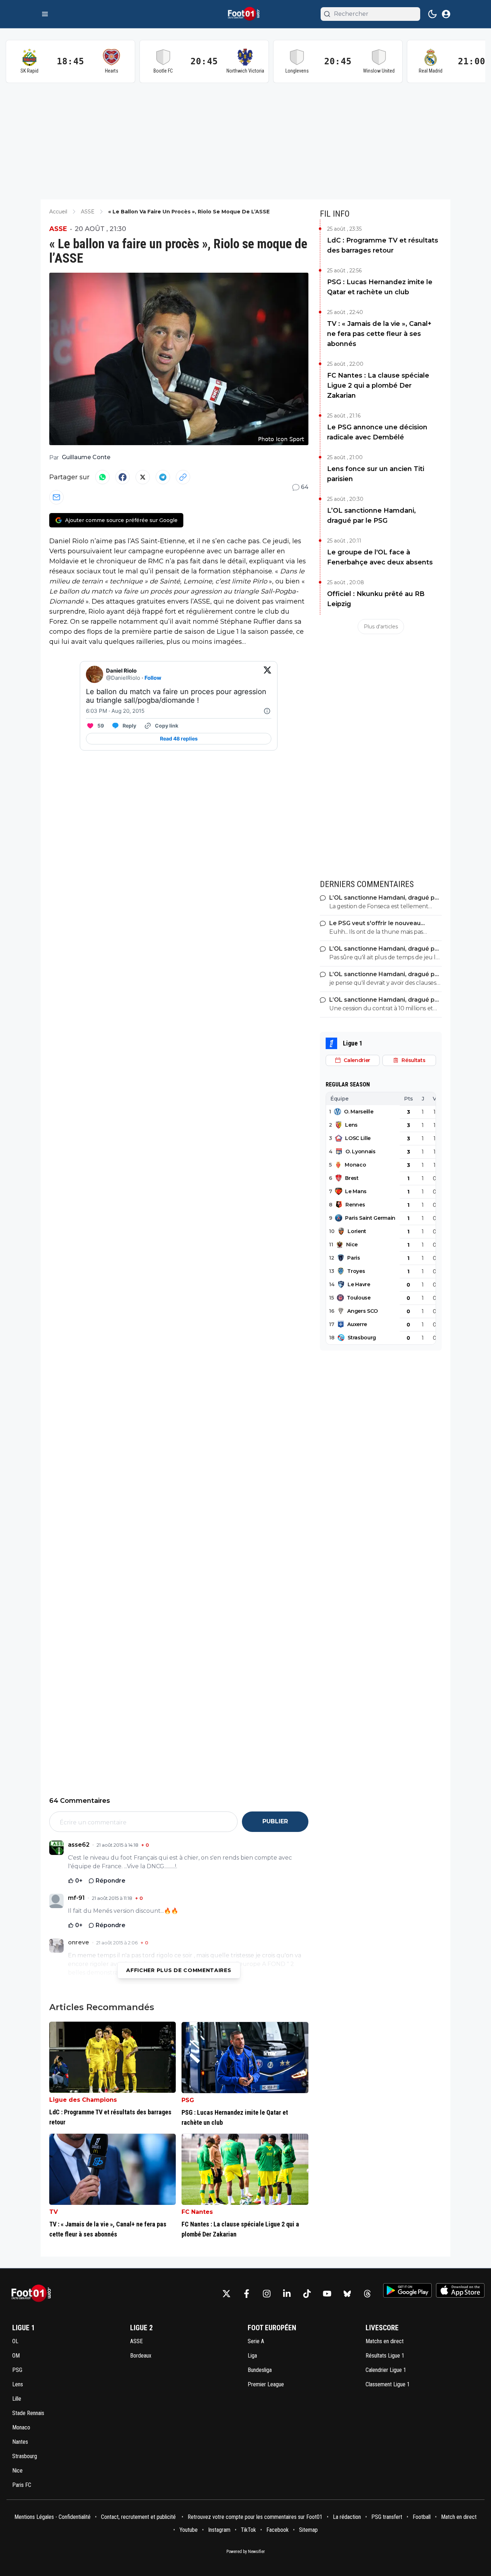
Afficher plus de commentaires (179, 1970)
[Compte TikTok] (307, 2294)
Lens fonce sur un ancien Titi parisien (376, 474)
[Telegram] (163, 477)
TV (54, 2212)
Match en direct (459, 2517)
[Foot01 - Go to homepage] (33, 2293)
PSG (188, 2100)
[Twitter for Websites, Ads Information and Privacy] (267, 711)
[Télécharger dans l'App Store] (460, 2290)
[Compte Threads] (367, 2294)
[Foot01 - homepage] (245, 14)
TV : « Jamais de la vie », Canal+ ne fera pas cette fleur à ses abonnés (379, 334)
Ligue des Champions (83, 2100)
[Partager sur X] (143, 477)
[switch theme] (432, 14)
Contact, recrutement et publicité (139, 2517)
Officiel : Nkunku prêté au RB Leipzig (376, 599)
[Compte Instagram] (267, 2294)
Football (422, 2517)
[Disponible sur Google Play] (407, 2290)
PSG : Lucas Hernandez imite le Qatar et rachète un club (380, 287)
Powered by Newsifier (246, 2552)
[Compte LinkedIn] (287, 2294)
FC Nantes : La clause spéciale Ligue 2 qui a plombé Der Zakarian (378, 386)
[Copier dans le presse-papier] (183, 477)
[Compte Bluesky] (347, 2294)
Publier (275, 1821)
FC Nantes (197, 2212)
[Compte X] (226, 2294)
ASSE (58, 229)
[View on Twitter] (267, 674)
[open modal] (446, 14)
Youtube (189, 2530)
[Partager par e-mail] (56, 497)
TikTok (248, 2530)
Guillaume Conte (86, 457)
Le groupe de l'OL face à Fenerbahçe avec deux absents (380, 557)
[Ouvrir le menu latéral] (45, 14)
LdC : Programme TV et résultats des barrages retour (383, 245)
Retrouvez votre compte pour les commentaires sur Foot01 (255, 2517)
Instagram (219, 2530)
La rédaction (347, 2517)
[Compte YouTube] (327, 2294)
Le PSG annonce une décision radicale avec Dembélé (377, 432)
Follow (153, 678)
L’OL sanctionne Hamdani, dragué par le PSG (371, 516)
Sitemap (308, 2530)
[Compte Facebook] (247, 2294)
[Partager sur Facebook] (123, 477)
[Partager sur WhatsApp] (102, 477)
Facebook (277, 2530)
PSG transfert (387, 2517)
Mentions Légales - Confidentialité (52, 2517)
